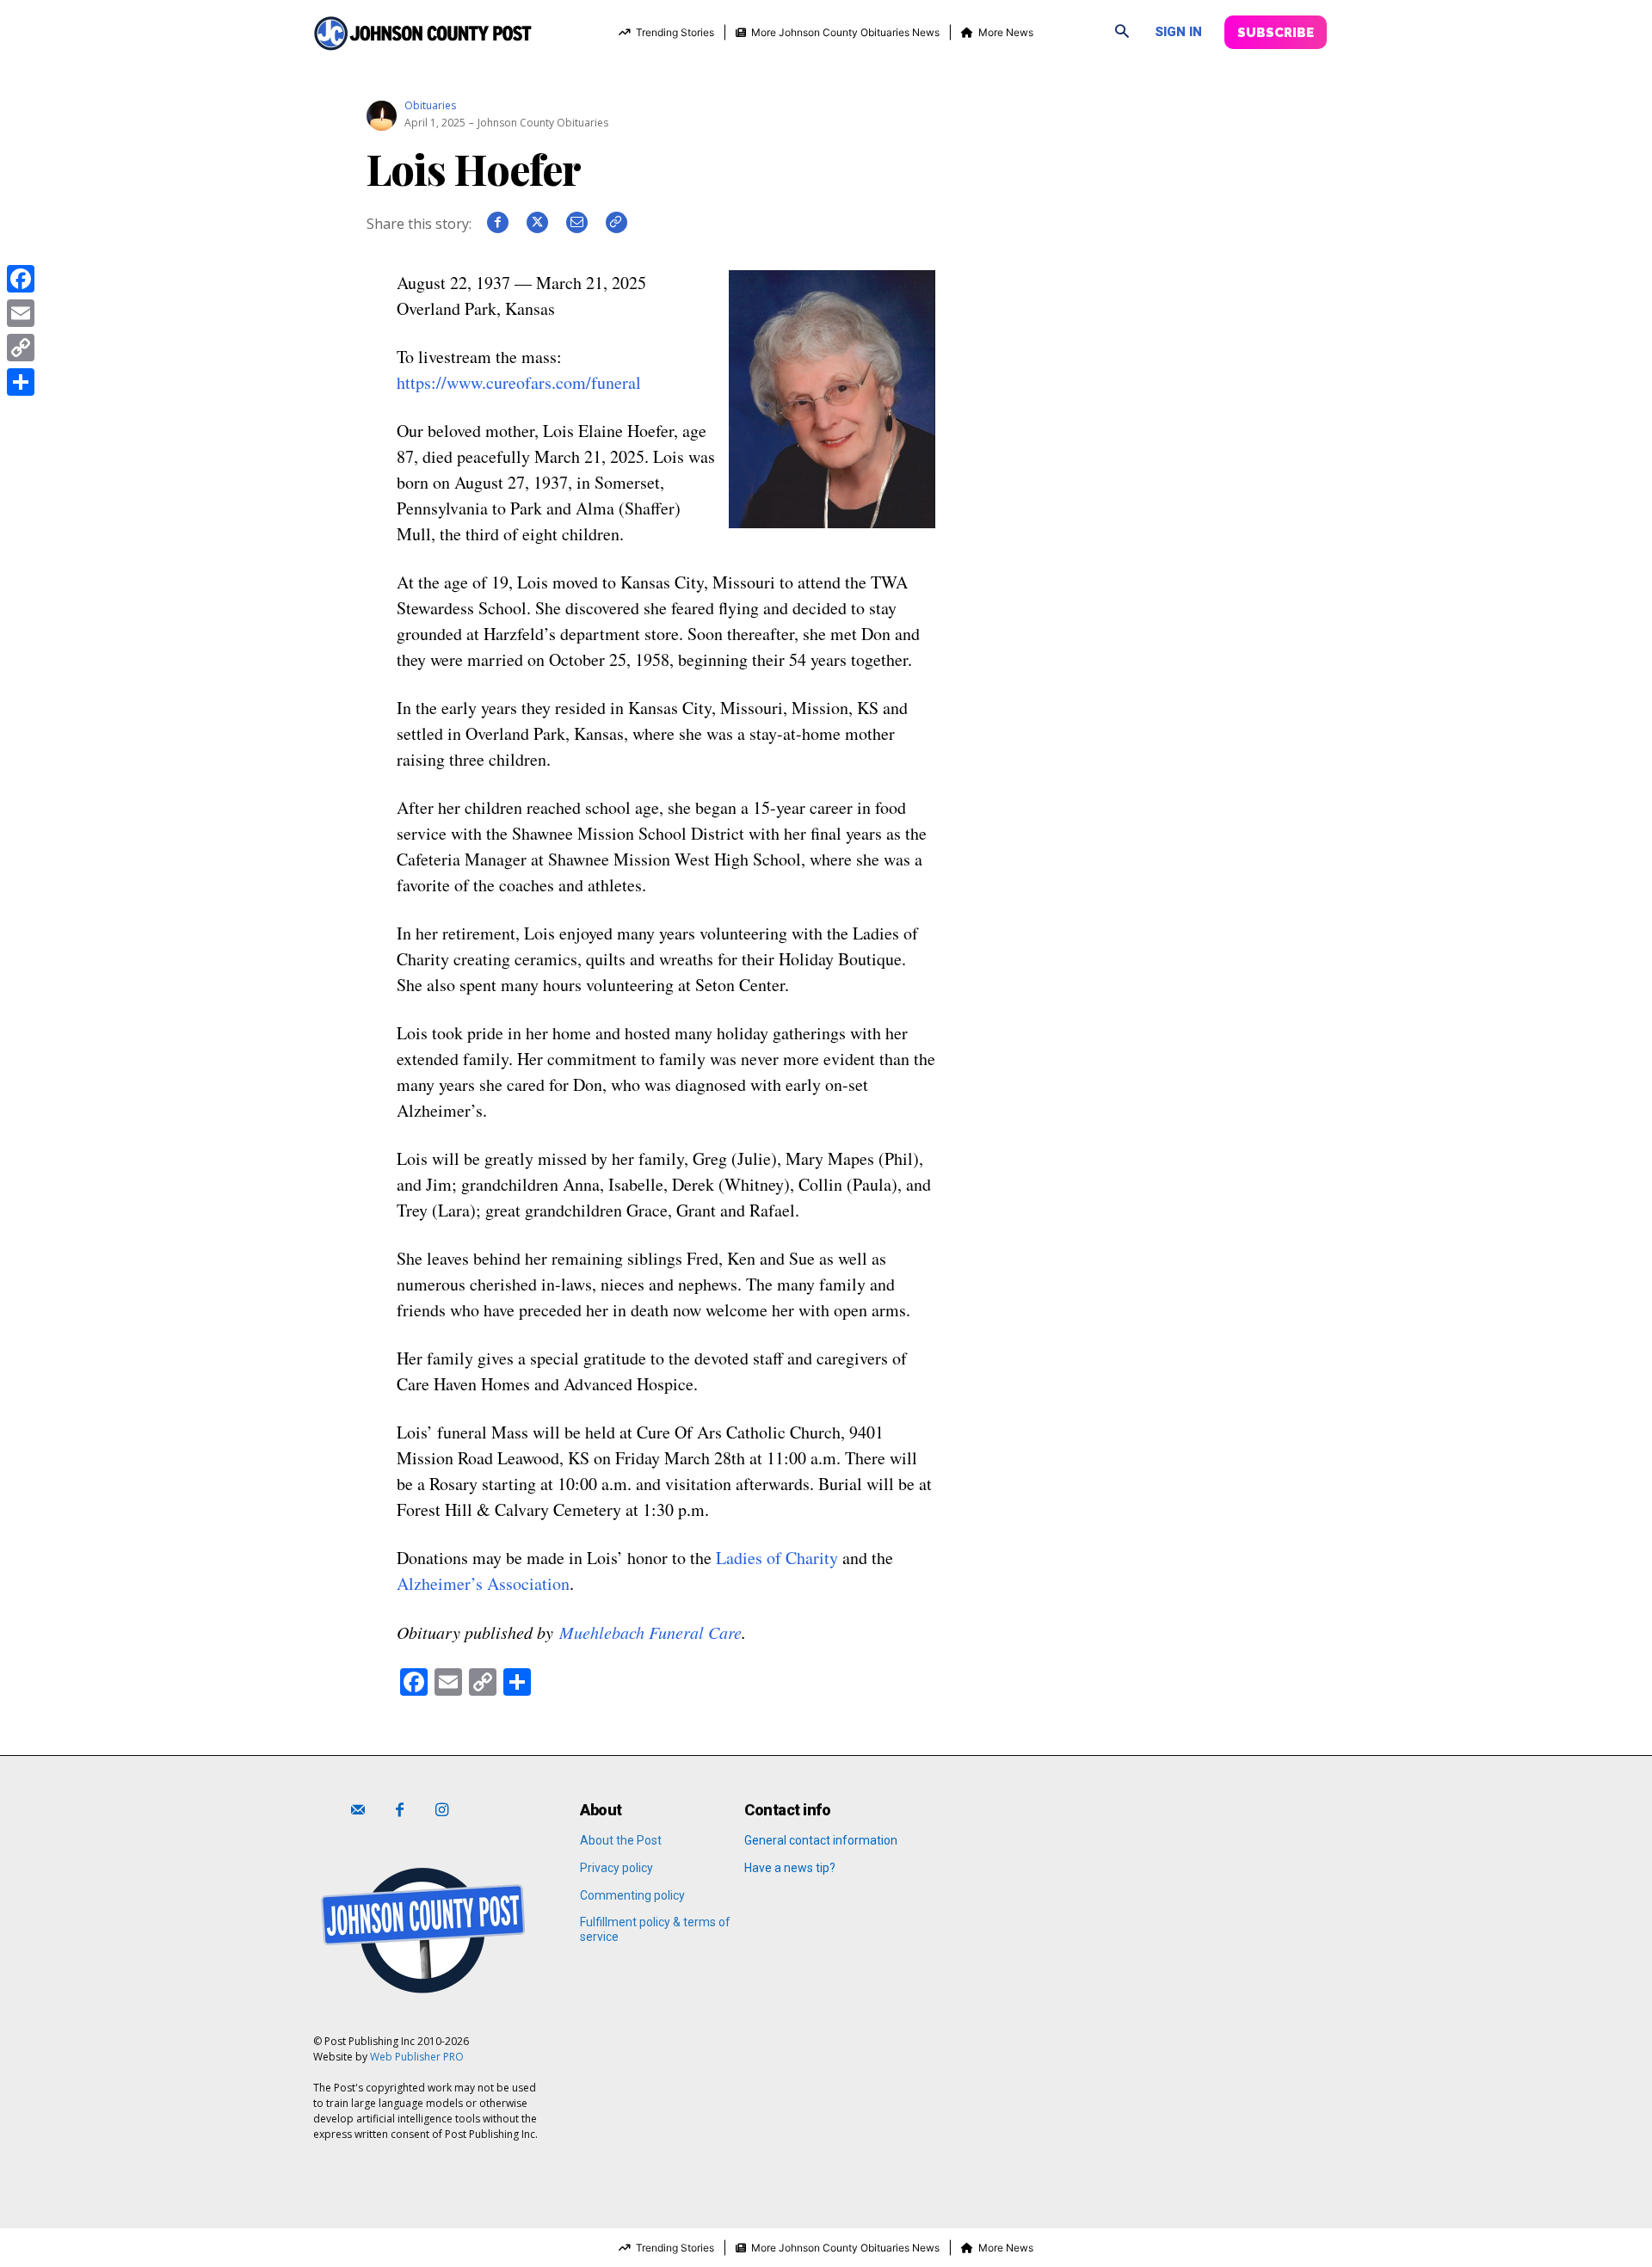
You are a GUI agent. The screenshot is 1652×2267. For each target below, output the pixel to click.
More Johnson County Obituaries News (845, 32)
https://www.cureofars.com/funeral (519, 382)
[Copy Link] (21, 348)
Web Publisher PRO (417, 2057)
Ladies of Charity (777, 1558)
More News (1006, 32)
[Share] (21, 382)
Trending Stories (675, 32)
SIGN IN (1178, 32)
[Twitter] (537, 229)
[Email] (576, 229)
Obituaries (430, 106)
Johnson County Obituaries (543, 123)
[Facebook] (497, 229)
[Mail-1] (358, 1811)
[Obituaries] (384, 106)
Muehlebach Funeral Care (650, 1632)
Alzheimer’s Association (483, 1583)
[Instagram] (442, 1811)
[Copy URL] (616, 229)
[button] (1122, 33)
